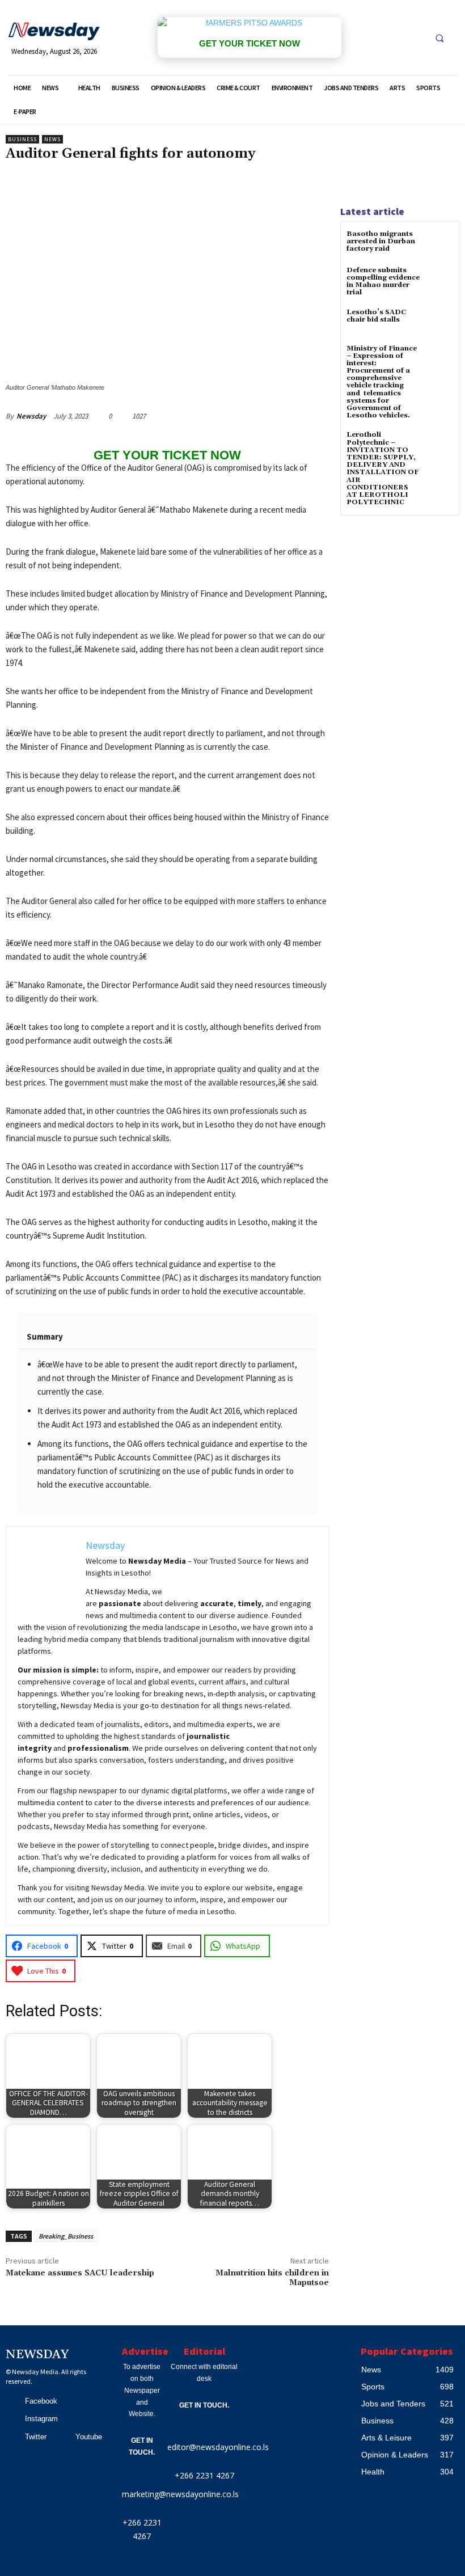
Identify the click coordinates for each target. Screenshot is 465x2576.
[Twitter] (12, 2437)
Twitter (36, 2437)
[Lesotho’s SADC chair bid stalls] (439, 322)
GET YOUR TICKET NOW (250, 43)
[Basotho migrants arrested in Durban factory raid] (439, 244)
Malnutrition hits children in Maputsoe (272, 2278)
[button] (439, 38)
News (52, 139)
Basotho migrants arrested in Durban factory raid (381, 241)
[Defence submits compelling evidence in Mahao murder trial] (439, 280)
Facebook (41, 2401)
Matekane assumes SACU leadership (80, 2273)
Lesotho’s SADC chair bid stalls (376, 316)
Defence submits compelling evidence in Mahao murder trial (383, 282)
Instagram (41, 2419)
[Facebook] (12, 2401)
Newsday (31, 416)
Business (22, 139)
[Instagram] (12, 2419)
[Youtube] (63, 2437)
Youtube (89, 2437)
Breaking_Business (66, 2236)
